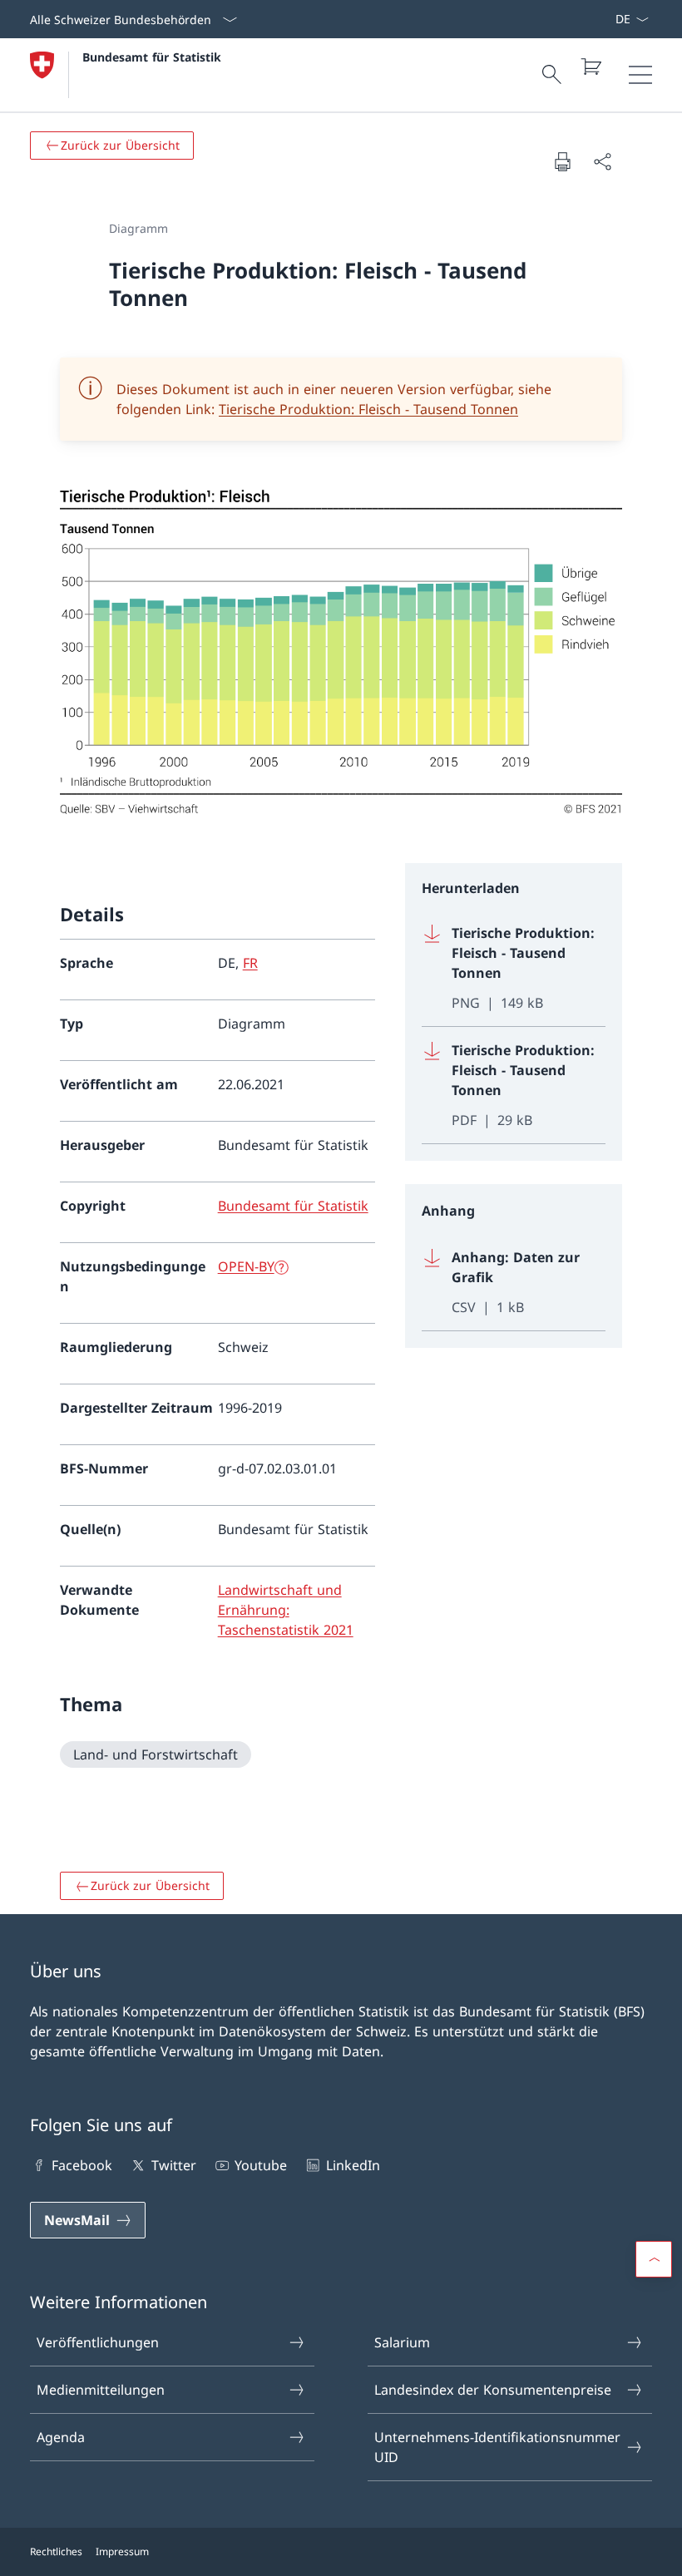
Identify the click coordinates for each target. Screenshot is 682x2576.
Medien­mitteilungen (101, 2390)
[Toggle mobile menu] (640, 75)
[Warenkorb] (591, 67)
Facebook (82, 2165)
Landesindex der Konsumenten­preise (493, 2390)
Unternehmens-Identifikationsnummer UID (497, 2447)
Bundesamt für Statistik (152, 57)
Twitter (173, 2165)
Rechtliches (56, 2551)
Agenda (61, 2437)
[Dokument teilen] (602, 161)
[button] (654, 2259)
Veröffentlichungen (98, 2342)
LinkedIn (353, 2165)
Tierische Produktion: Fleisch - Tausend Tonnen (368, 409)
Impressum (122, 2551)
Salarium (402, 2342)
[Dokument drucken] (562, 161)
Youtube (261, 2165)
